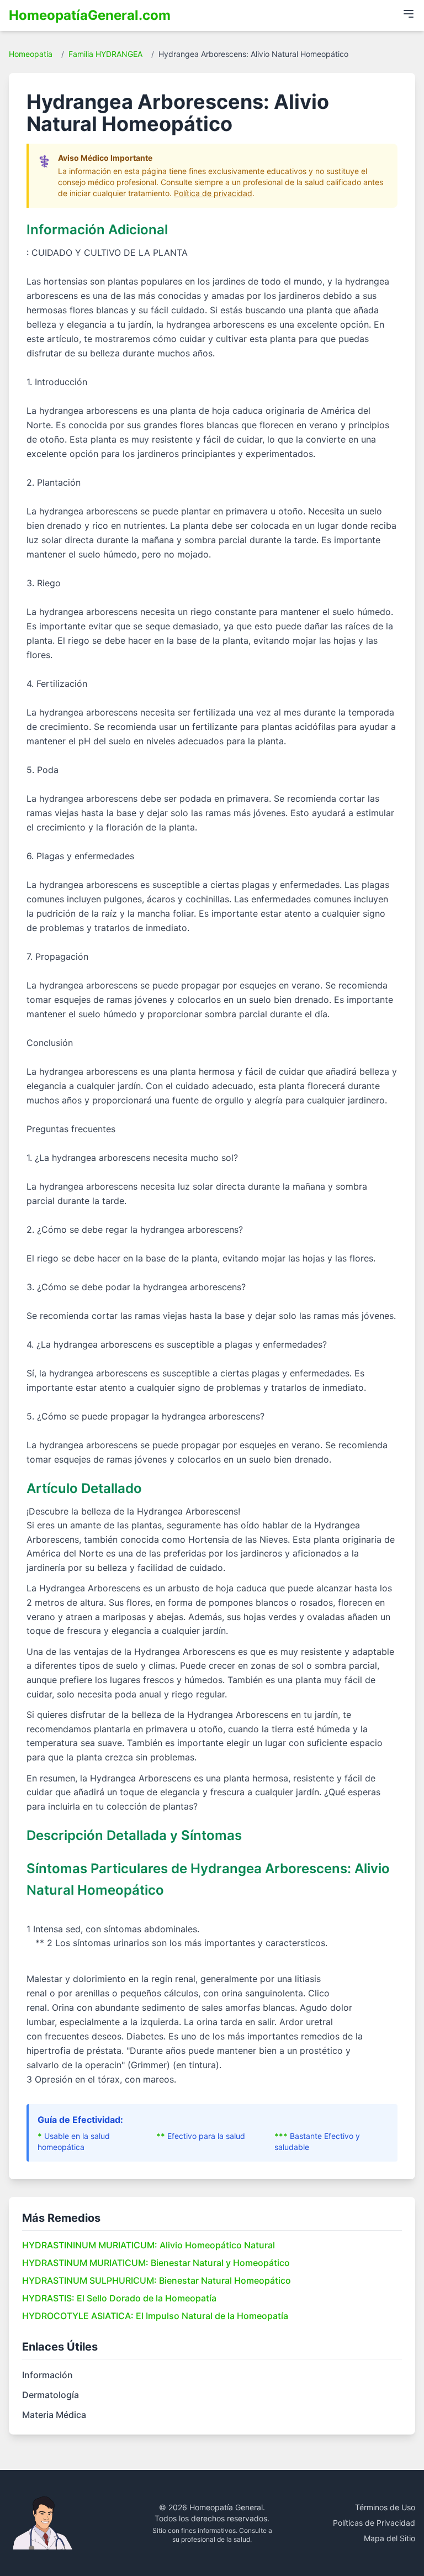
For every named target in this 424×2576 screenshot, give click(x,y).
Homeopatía (31, 54)
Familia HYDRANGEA (105, 54)
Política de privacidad (213, 193)
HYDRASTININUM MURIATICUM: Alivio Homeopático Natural (149, 2245)
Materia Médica (54, 2415)
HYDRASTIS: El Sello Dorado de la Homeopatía (119, 2298)
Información (47, 2375)
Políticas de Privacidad (374, 2523)
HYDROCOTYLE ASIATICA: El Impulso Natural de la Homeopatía (155, 2316)
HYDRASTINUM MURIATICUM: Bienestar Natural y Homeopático (156, 2263)
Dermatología (51, 2395)
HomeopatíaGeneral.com (90, 15)
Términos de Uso (385, 2507)
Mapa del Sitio (389, 2538)
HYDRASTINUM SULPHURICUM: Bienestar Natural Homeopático (157, 2280)
